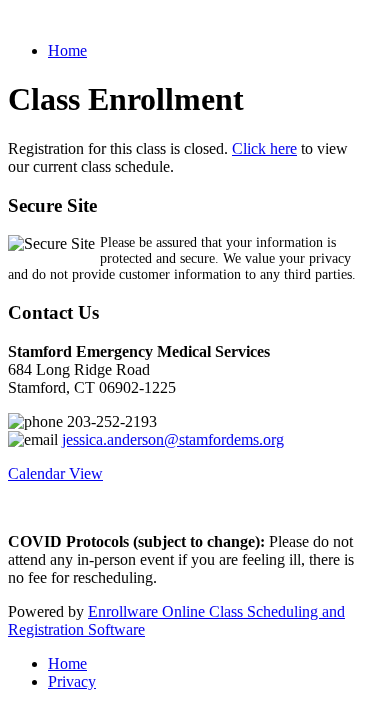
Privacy (72, 681)
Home (67, 50)
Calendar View (55, 473)
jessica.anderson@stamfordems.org (173, 439)
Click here (264, 148)
